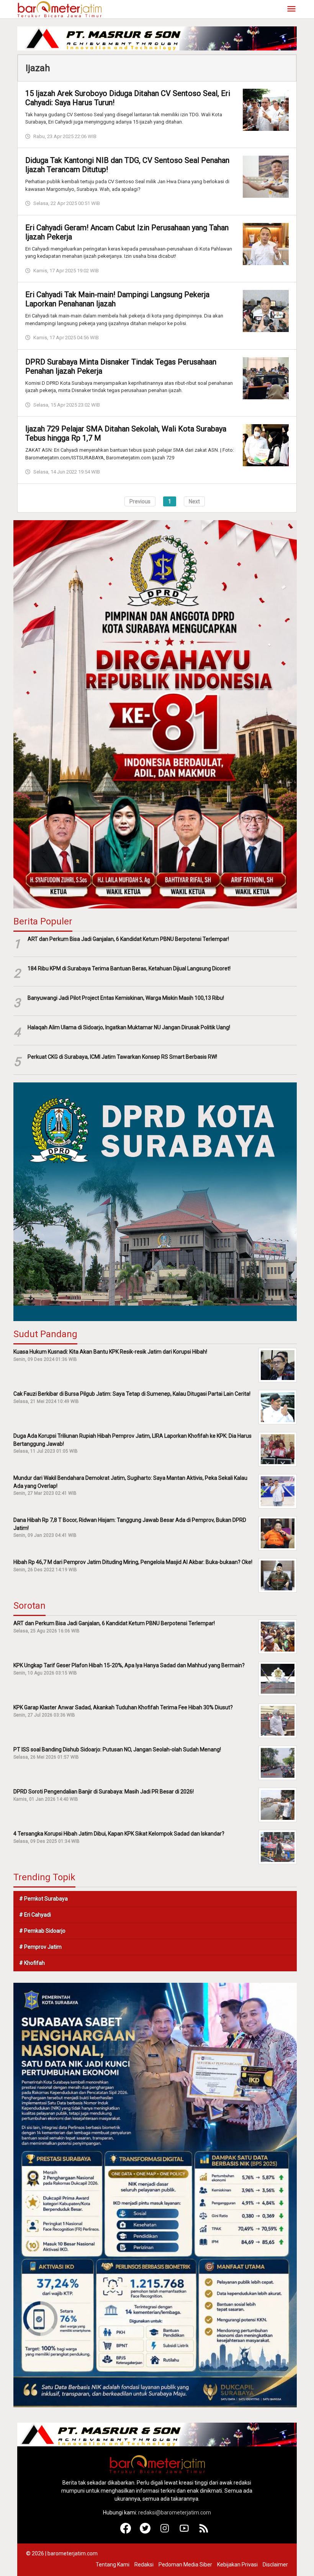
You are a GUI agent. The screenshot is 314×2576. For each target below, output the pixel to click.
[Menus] (291, 9)
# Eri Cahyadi (35, 1915)
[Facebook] (126, 2532)
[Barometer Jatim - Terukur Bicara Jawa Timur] (59, 9)
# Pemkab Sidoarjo (42, 1931)
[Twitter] (145, 2532)
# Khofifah (32, 1963)
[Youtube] (184, 2532)
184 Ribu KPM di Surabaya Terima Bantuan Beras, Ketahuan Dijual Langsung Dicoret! (129, 968)
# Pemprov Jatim (40, 1947)
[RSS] (204, 2532)
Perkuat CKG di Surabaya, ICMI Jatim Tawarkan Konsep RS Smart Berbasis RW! (122, 1057)
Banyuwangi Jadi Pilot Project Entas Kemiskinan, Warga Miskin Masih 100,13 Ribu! (126, 998)
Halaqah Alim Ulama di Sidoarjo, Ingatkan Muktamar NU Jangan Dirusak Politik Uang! (129, 1027)
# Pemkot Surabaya (43, 1899)
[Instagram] (165, 2532)
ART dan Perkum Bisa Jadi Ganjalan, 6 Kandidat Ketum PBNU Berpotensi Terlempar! (128, 939)
